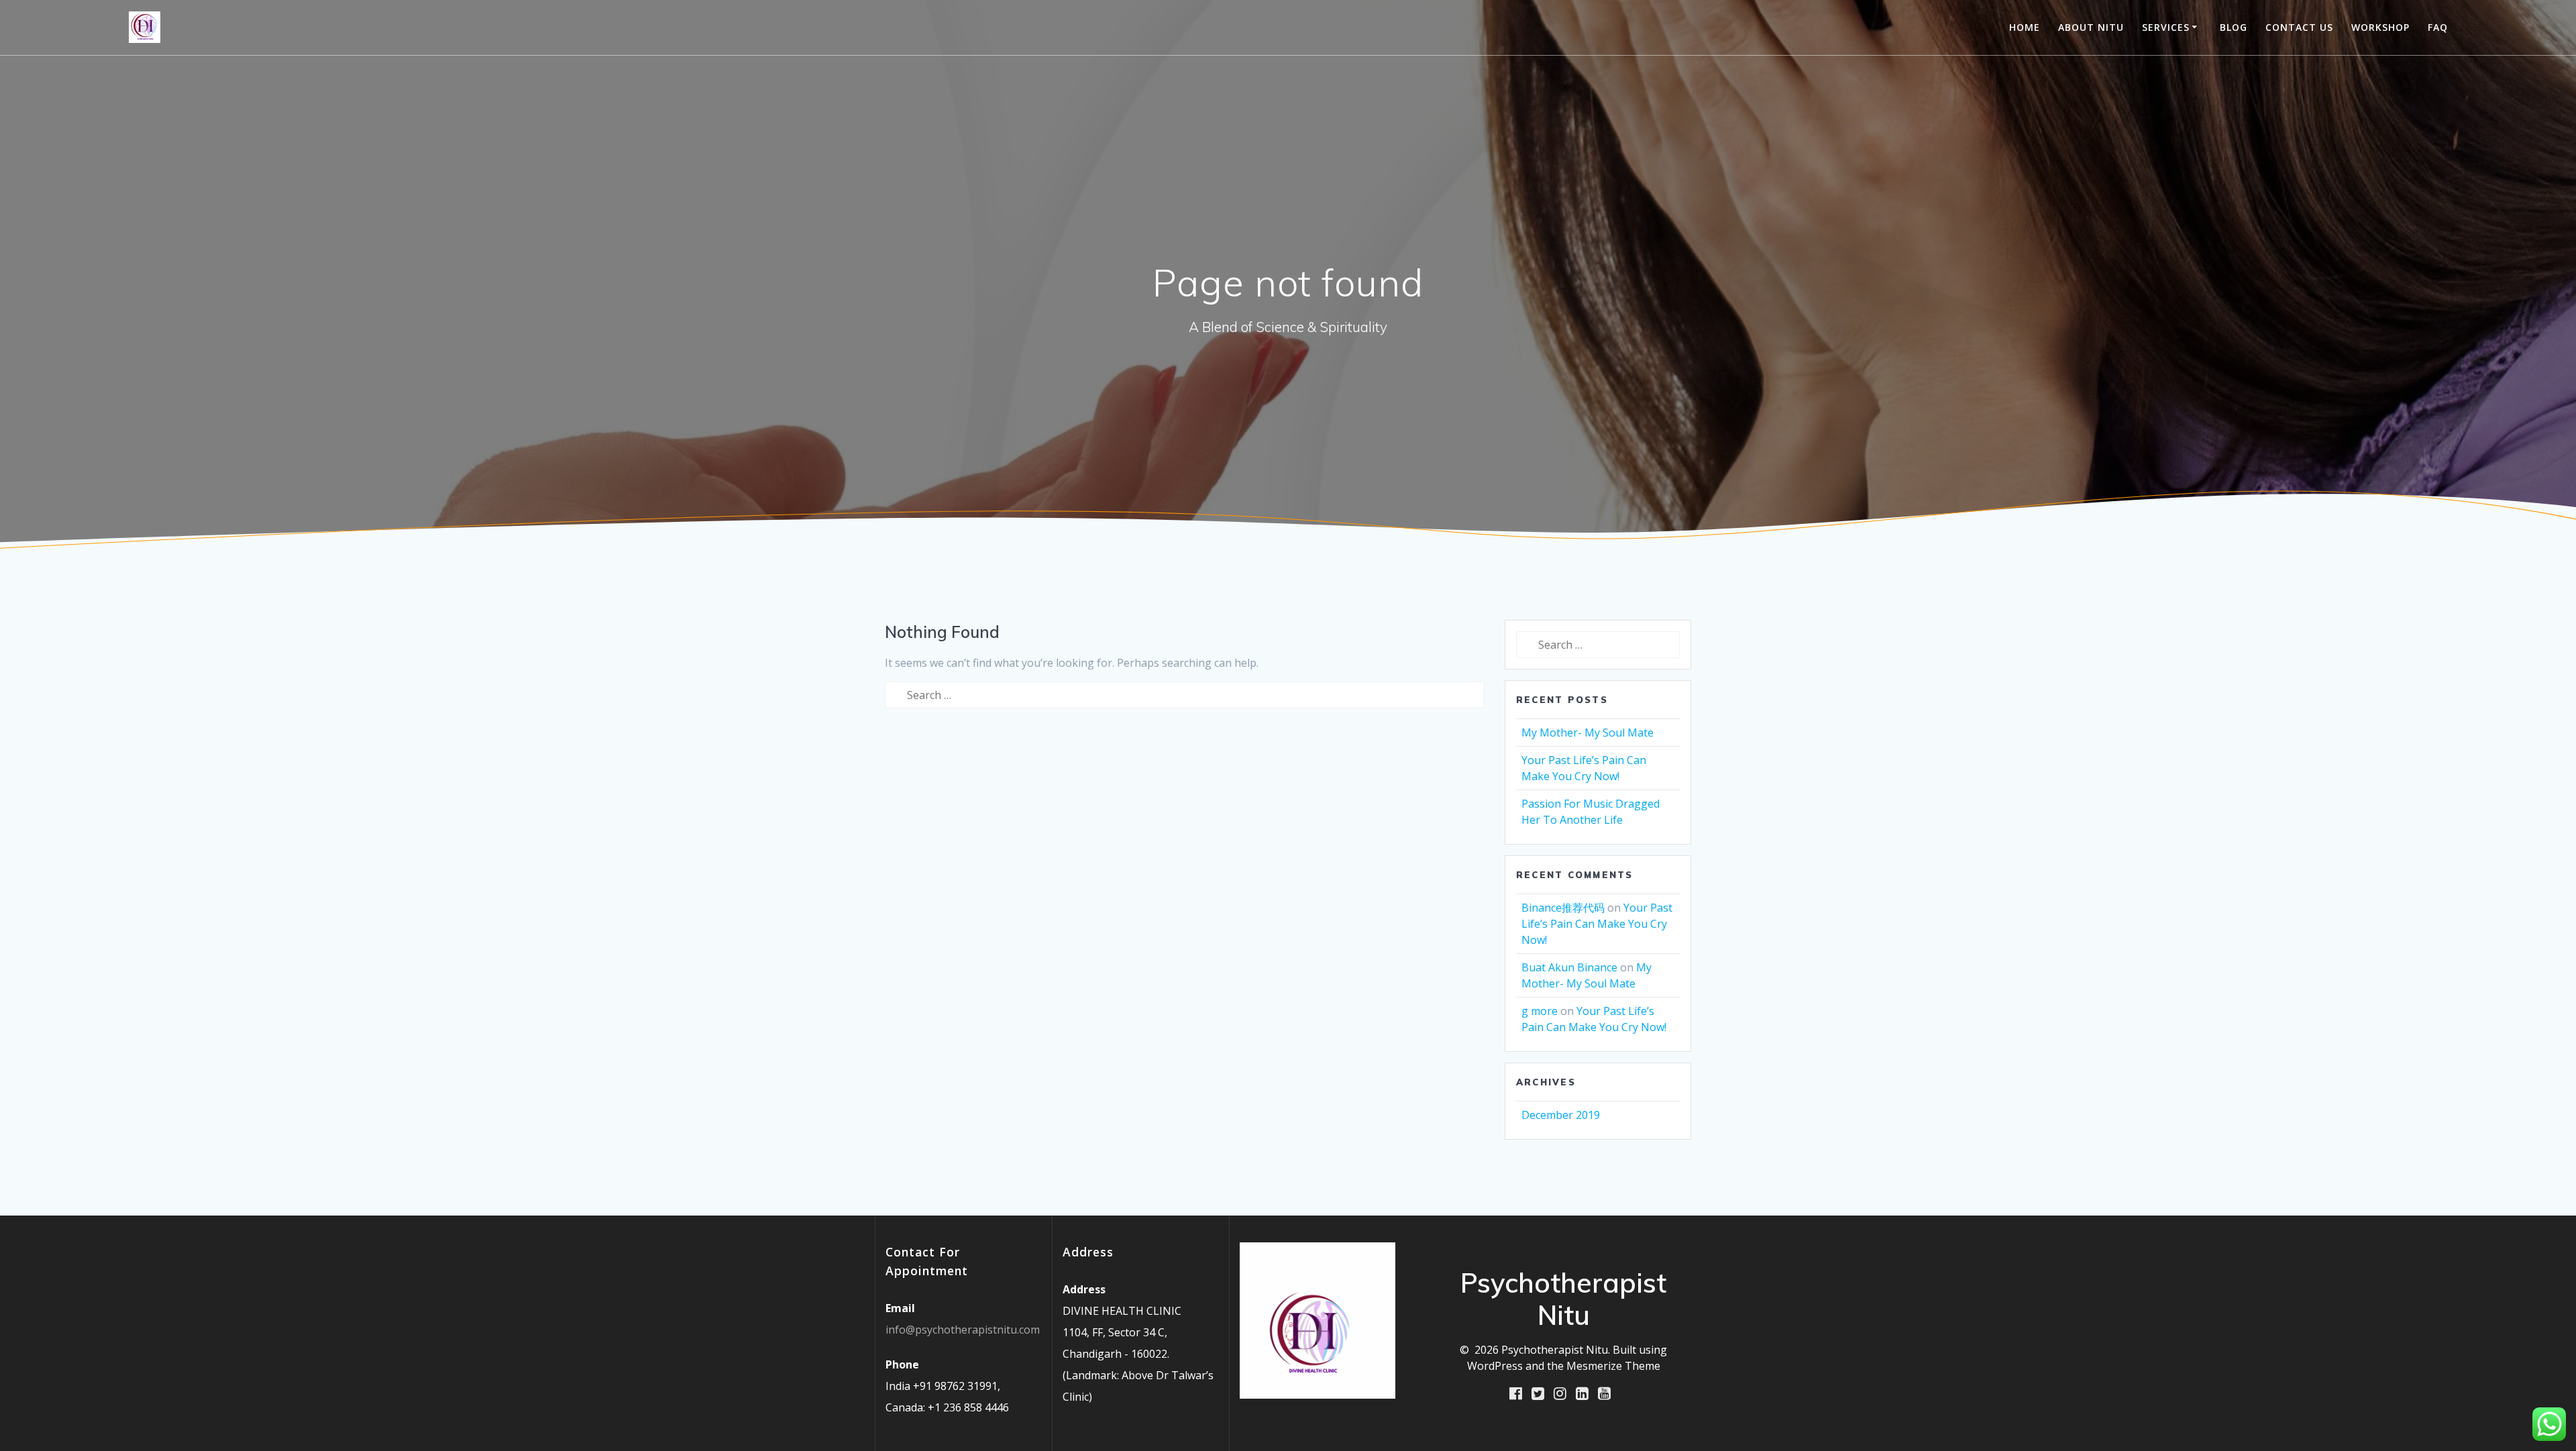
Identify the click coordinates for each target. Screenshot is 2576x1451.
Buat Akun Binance (1569, 967)
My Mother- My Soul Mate (1588, 733)
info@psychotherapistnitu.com (963, 1330)
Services (2166, 27)
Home (2025, 27)
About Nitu (2091, 27)
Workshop (2380, 27)
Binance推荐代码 (1563, 908)
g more (1540, 1011)
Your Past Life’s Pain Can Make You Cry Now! (1597, 924)
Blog (2234, 27)
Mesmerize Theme (1613, 1366)
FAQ (2438, 27)
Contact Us (2299, 27)
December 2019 (1561, 1115)
